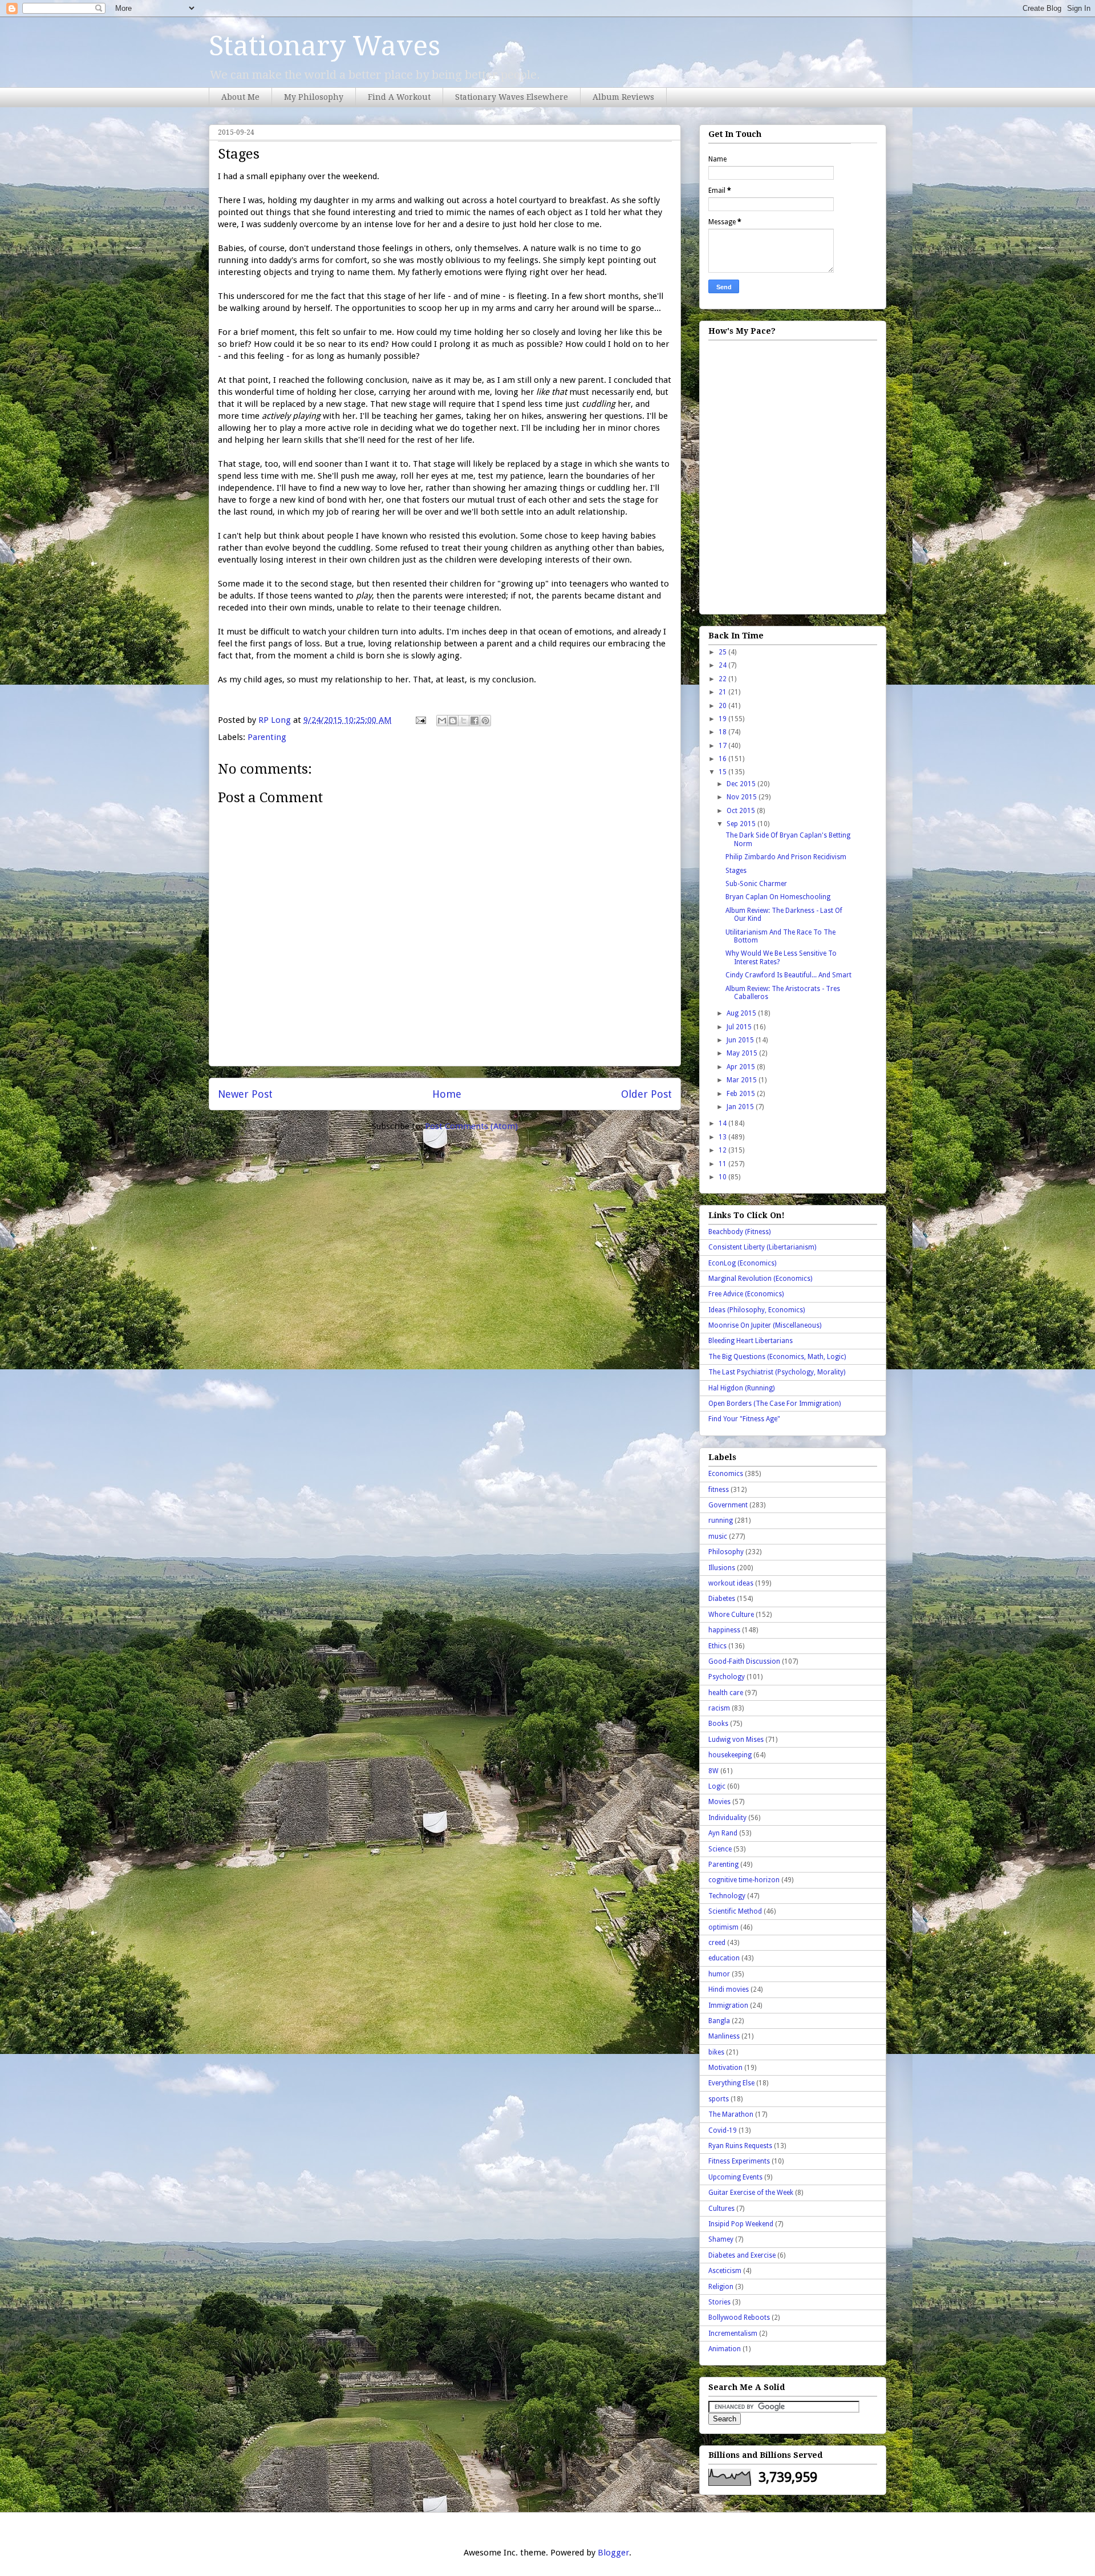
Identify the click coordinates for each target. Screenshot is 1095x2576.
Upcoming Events (735, 2177)
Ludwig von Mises (736, 1740)
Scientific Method (735, 1911)
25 (723, 652)
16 (723, 759)
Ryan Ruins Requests (740, 2146)
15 (723, 772)
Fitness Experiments (739, 2161)
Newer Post (245, 1094)
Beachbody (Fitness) (739, 1232)
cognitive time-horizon (744, 1880)
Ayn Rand (723, 1833)
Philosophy (726, 1552)
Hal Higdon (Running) (741, 1388)
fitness (719, 1490)
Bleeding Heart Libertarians (751, 1341)
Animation (725, 2349)
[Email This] (442, 721)
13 (723, 1137)
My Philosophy (314, 97)
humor (719, 1974)
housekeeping (730, 1755)
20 (723, 706)
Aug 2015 (742, 1013)
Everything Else (731, 2083)
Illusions (722, 1568)
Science (720, 1849)
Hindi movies (729, 1989)
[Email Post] (420, 720)
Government (728, 1505)
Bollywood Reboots (739, 2318)
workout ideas (731, 1583)
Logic (717, 1786)
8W (713, 1771)
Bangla (719, 2021)
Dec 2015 (742, 784)
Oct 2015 (742, 811)
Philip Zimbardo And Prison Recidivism (786, 857)
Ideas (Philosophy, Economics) (757, 1310)
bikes (716, 2052)
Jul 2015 (740, 1027)
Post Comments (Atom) (471, 1126)
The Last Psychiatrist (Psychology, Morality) (777, 1372)
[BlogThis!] (453, 721)
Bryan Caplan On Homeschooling (778, 897)
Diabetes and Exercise (742, 2255)
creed (717, 1943)
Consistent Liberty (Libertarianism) (762, 1247)
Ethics (717, 1646)
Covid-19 (723, 2130)
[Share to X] (464, 721)
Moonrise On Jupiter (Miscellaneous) (765, 1325)
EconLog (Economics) (742, 1263)
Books (718, 1724)
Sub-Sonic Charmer (756, 884)
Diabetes (722, 1599)
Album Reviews (623, 97)
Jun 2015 (741, 1040)
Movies (719, 1802)
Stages (736, 871)
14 (723, 1123)
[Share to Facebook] (474, 721)
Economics (726, 1474)
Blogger (613, 2553)
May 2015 (743, 1053)
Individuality (727, 1818)
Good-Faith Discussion (744, 1661)
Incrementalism (733, 2334)
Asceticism (725, 2271)
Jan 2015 (741, 1107)
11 (723, 1164)
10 (723, 1177)
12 (723, 1150)
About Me (240, 97)
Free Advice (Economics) (746, 1294)
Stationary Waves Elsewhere (512, 97)
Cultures (721, 2209)
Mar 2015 (743, 1080)
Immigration (728, 2005)
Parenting (267, 737)
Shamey (721, 2239)
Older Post (646, 1094)
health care (726, 1693)
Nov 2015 (743, 797)
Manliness (724, 2036)
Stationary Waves (325, 46)
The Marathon (731, 2114)
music (718, 1536)
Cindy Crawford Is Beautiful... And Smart (788, 975)
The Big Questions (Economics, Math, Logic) (777, 1357)
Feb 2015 (742, 1094)
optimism (723, 1927)
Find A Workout (399, 97)
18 (723, 732)
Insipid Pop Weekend (741, 2224)
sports (719, 2099)
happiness (724, 1630)
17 (723, 746)
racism (719, 1708)
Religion (721, 2287)
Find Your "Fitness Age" (744, 1419)
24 (723, 665)
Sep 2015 (742, 824)
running (721, 1520)
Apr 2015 (742, 1067)
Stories (719, 2302)
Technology (727, 1896)
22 (723, 679)
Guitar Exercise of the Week (751, 2193)
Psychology (727, 1677)
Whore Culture (731, 1615)
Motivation (725, 2068)
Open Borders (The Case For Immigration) (774, 1404)
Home (447, 1094)
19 (723, 719)
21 (723, 692)
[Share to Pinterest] (485, 721)
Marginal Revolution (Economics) (760, 1279)
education (724, 1958)
